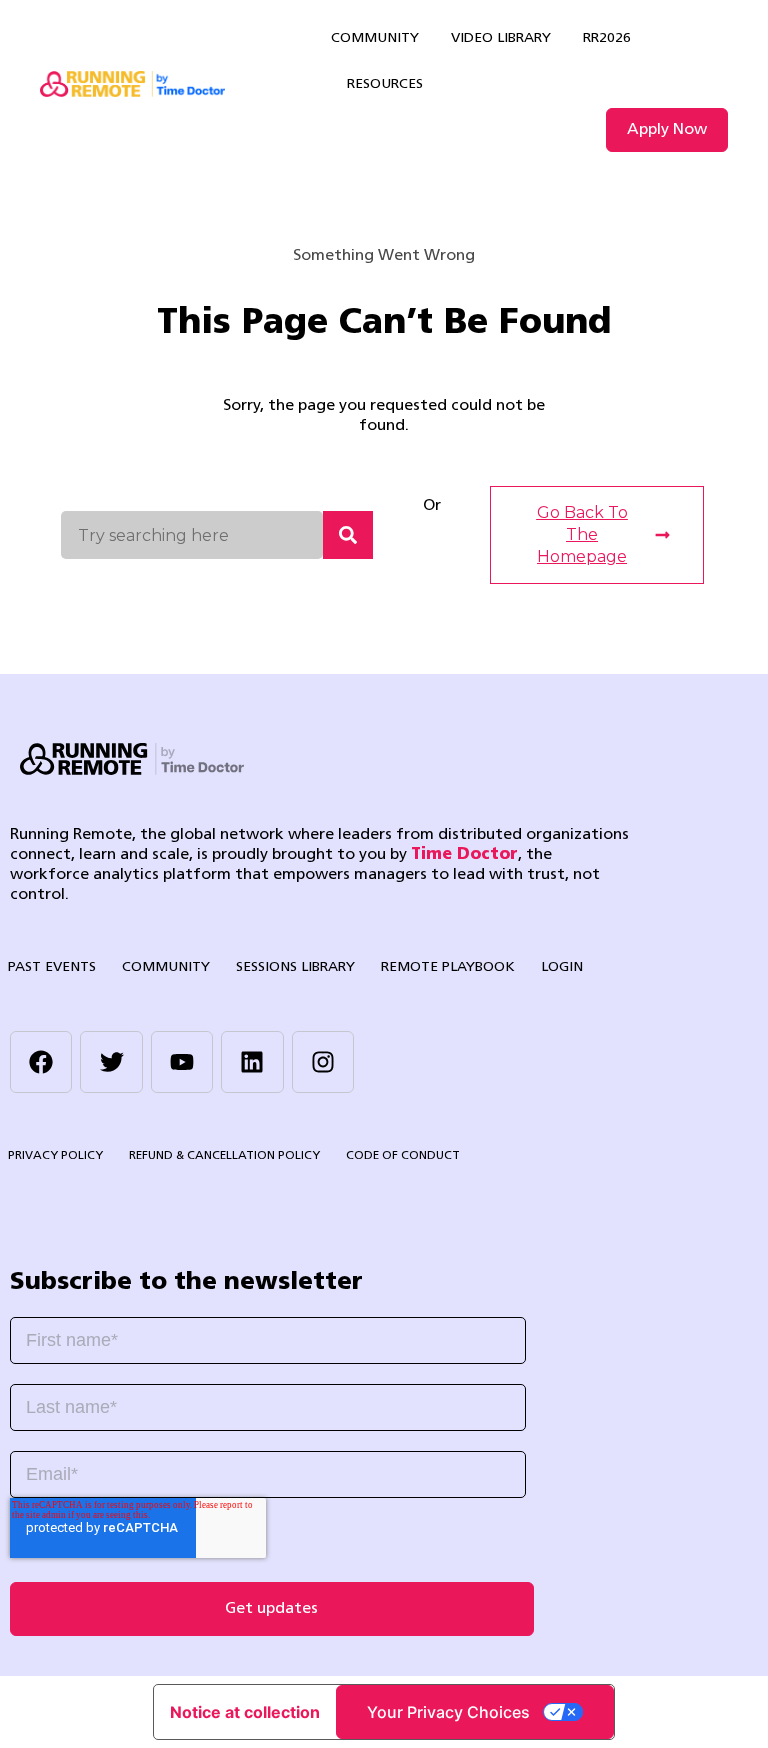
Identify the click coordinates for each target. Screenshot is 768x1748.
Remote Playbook (448, 967)
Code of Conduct (403, 1156)
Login (562, 967)
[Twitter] (111, 1062)
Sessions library (295, 967)
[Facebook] (41, 1062)
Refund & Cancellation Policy (224, 1156)
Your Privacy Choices (448, 1712)
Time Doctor (464, 855)
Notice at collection (245, 1712)
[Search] (348, 535)
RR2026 (607, 38)
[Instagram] (323, 1062)
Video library (501, 38)
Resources (385, 84)
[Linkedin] (252, 1062)
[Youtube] (182, 1062)
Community (375, 38)
